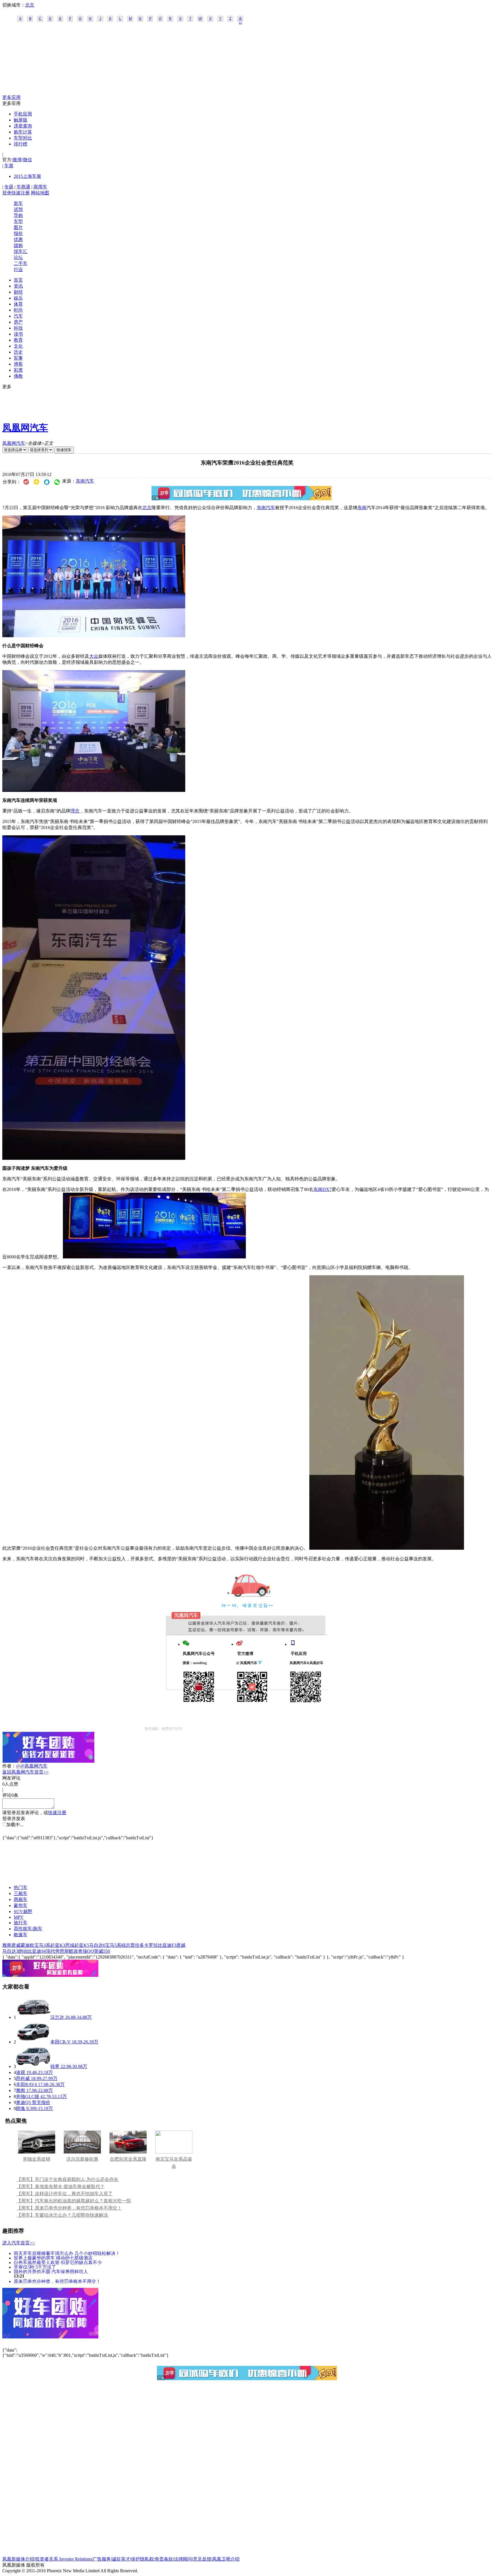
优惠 (18, 239)
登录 (7, 193)
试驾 (18, 209)
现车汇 (21, 251)
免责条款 (164, 2559)
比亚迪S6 (37, 1951)
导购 (18, 215)
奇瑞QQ (86, 1951)
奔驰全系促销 (37, 2159)
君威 (16, 1945)
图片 (18, 227)
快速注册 (21, 193)
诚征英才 (121, 2559)
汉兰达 (57, 2017)
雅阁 (7, 1945)
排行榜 (21, 144)
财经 (18, 292)
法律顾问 (183, 2559)
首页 (18, 280)
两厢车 (21, 1899)
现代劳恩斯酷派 (62, 1951)
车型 (18, 221)
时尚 (18, 310)
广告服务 (102, 2559)
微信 (27, 160)
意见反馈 (202, 2559)
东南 (362, 508)
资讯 (18, 286)
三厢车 (21, 1893)
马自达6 (97, 1945)
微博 (17, 160)
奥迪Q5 (23, 2102)
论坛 (18, 257)
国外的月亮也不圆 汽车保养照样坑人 (51, 2271)
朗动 (23, 1951)
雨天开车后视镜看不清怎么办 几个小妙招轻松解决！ (67, 2253)
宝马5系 (113, 1945)
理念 (75, 811)
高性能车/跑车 (28, 1929)
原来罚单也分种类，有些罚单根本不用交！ (57, 2281)
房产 (18, 322)
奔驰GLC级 (28, 2096)
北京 (30, 5)
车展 (9, 166)
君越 (181, 1945)
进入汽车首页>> (19, 2243)
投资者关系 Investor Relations (63, 2559)
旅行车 (21, 1923)
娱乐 (18, 298)
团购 (18, 245)
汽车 (18, 316)
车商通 (23, 187)
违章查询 (23, 126)
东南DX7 (322, 1189)
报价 (18, 233)
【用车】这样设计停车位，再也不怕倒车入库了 (65, 2194)
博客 (18, 364)
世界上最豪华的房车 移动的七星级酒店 (53, 2258)
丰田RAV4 (26, 2084)
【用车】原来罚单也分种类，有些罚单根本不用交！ (69, 2208)
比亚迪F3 (167, 1945)
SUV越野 (23, 1911)
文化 (18, 346)
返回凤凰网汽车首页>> (25, 1772)
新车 (18, 203)
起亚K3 (58, 1945)
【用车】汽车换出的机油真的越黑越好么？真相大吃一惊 (74, 2201)
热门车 (21, 1887)
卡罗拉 (151, 1945)
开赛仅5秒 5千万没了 (35, 2267)
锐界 (55, 2066)
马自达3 (10, 1951)
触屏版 (21, 120)
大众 (94, 656)
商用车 (40, 187)
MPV (19, 1917)
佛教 (18, 376)
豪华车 (21, 1905)
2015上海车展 (27, 176)
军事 (18, 358)
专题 (9, 187)
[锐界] (33, 2066)
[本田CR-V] (33, 2042)
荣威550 (102, 1951)
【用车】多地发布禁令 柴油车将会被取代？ (61, 2186)
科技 (18, 328)
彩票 (18, 370)
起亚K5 (82, 1945)
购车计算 (23, 132)
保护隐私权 (142, 2559)
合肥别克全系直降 (128, 2159)
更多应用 (11, 97)
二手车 (21, 263)
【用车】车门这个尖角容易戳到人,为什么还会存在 (67, 2179)
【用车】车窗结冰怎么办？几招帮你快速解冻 (62, 2215)
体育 (18, 304)
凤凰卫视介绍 (226, 2559)
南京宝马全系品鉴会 (174, 2163)
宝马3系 (42, 1945)
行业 (18, 269)
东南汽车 (85, 481)
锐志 (126, 1945)
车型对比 (23, 138)
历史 (18, 352)
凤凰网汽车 (25, 428)
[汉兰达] (33, 2017)
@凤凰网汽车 (34, 1766)
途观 (21, 2072)
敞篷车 (21, 1935)
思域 (70, 1945)
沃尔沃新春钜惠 (82, 2159)
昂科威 (23, 2078)
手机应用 (23, 114)
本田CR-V (60, 2042)
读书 (18, 334)
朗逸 (21, 2108)
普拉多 (137, 1945)
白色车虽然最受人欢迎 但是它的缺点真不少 (58, 2262)
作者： (9, 1766)
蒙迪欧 (27, 1945)
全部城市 (240, 19)
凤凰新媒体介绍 (18, 2559)
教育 (18, 340)
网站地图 (40, 193)
